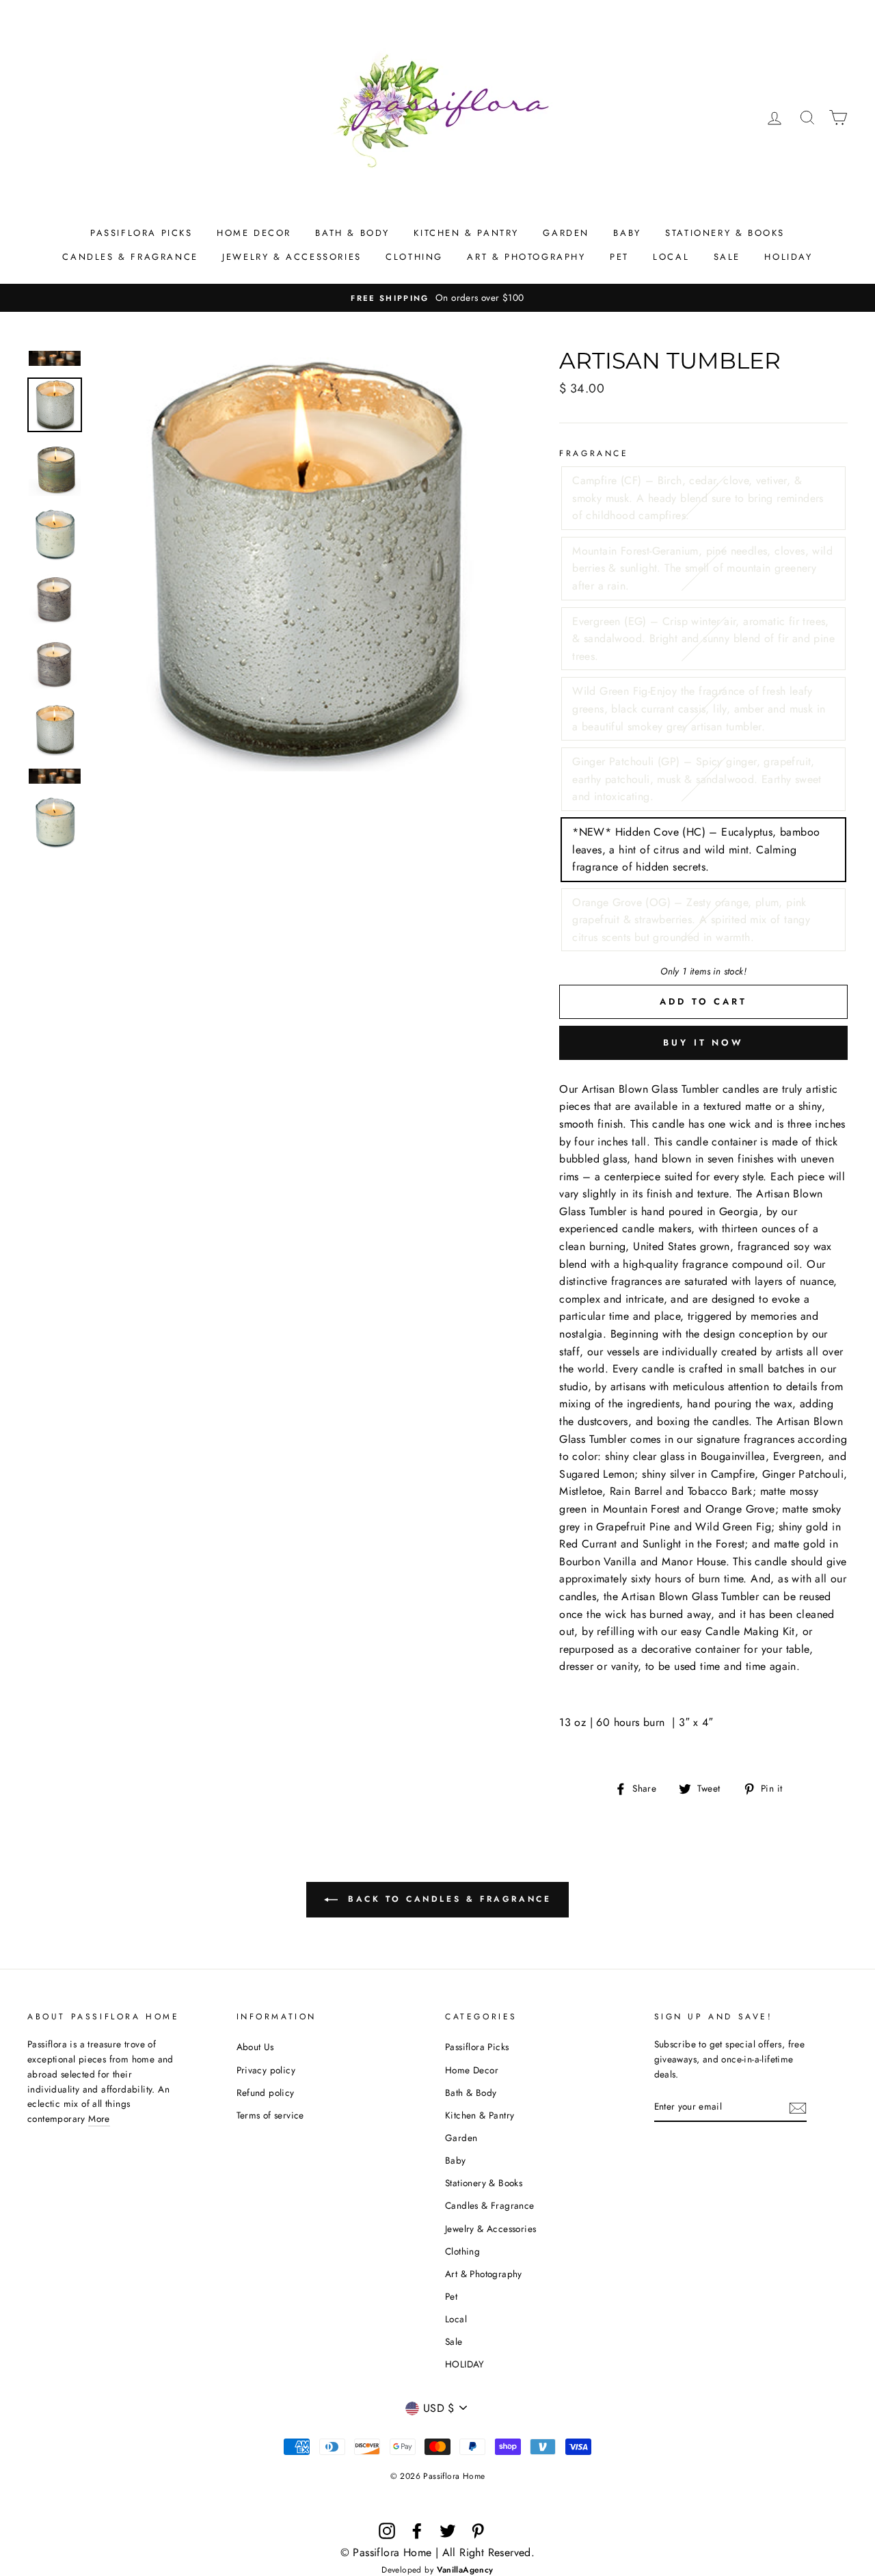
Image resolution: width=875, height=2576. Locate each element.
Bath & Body (352, 233)
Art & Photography (526, 257)
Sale (727, 257)
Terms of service (270, 2115)
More (99, 2119)
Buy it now (703, 1043)
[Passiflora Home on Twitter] (448, 2531)
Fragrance (594, 453)
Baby (627, 233)
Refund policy (266, 2093)
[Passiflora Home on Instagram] (387, 2531)
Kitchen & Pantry (466, 233)
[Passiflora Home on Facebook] (417, 2531)
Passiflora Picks (142, 233)
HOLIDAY (788, 257)
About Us (255, 2047)
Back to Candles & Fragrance (447, 1899)
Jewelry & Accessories (292, 257)
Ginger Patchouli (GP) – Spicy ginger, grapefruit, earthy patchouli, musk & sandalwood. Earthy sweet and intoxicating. (697, 779)
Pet (619, 257)
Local (671, 257)
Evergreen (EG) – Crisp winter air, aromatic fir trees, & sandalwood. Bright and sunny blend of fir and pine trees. (703, 639)
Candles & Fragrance (130, 257)
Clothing (414, 257)
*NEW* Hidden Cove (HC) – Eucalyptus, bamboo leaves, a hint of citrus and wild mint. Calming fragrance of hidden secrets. (696, 849)
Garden (566, 233)
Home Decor (254, 233)
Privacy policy (266, 2070)
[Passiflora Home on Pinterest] (478, 2531)
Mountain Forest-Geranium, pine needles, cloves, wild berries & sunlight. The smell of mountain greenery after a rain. (702, 568)
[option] (437, 298)
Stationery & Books (725, 233)
